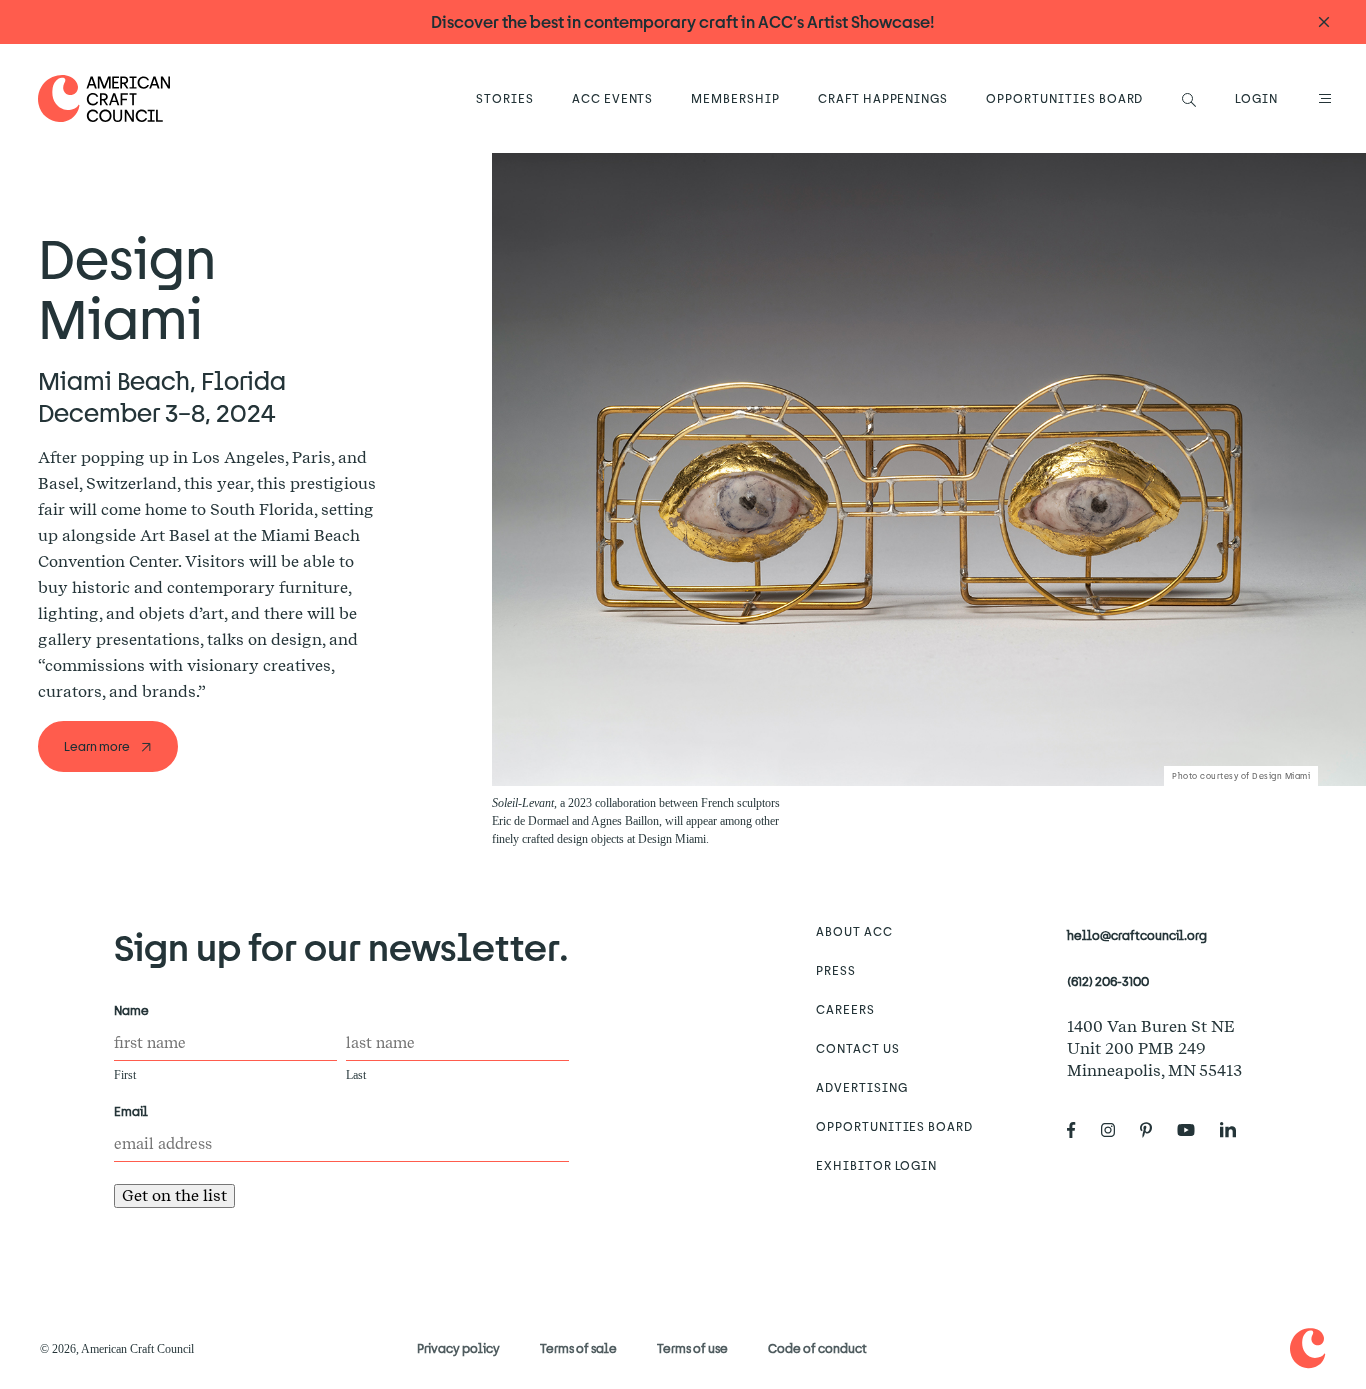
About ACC (854, 931)
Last (356, 1075)
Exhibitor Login (876, 1165)
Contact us (858, 1048)
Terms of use (692, 1348)
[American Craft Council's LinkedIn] (1236, 1131)
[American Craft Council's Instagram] (1116, 1131)
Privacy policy (458, 1348)
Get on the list (174, 1195)
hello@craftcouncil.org (1137, 935)
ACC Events (613, 98)
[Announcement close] (1324, 22)
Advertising (862, 1087)
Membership (735, 98)
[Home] (104, 98)
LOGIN (1256, 98)
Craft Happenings (883, 98)
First (125, 1075)
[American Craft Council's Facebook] (1079, 1131)
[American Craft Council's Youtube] (1194, 1131)
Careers (845, 1009)
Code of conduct (817, 1348)
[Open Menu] (1322, 98)
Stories (505, 98)
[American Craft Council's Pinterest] (1154, 1131)
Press (836, 970)
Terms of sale (578, 1348)
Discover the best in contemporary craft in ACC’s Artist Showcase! (683, 21)
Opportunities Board (1064, 98)
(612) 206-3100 (1108, 981)
